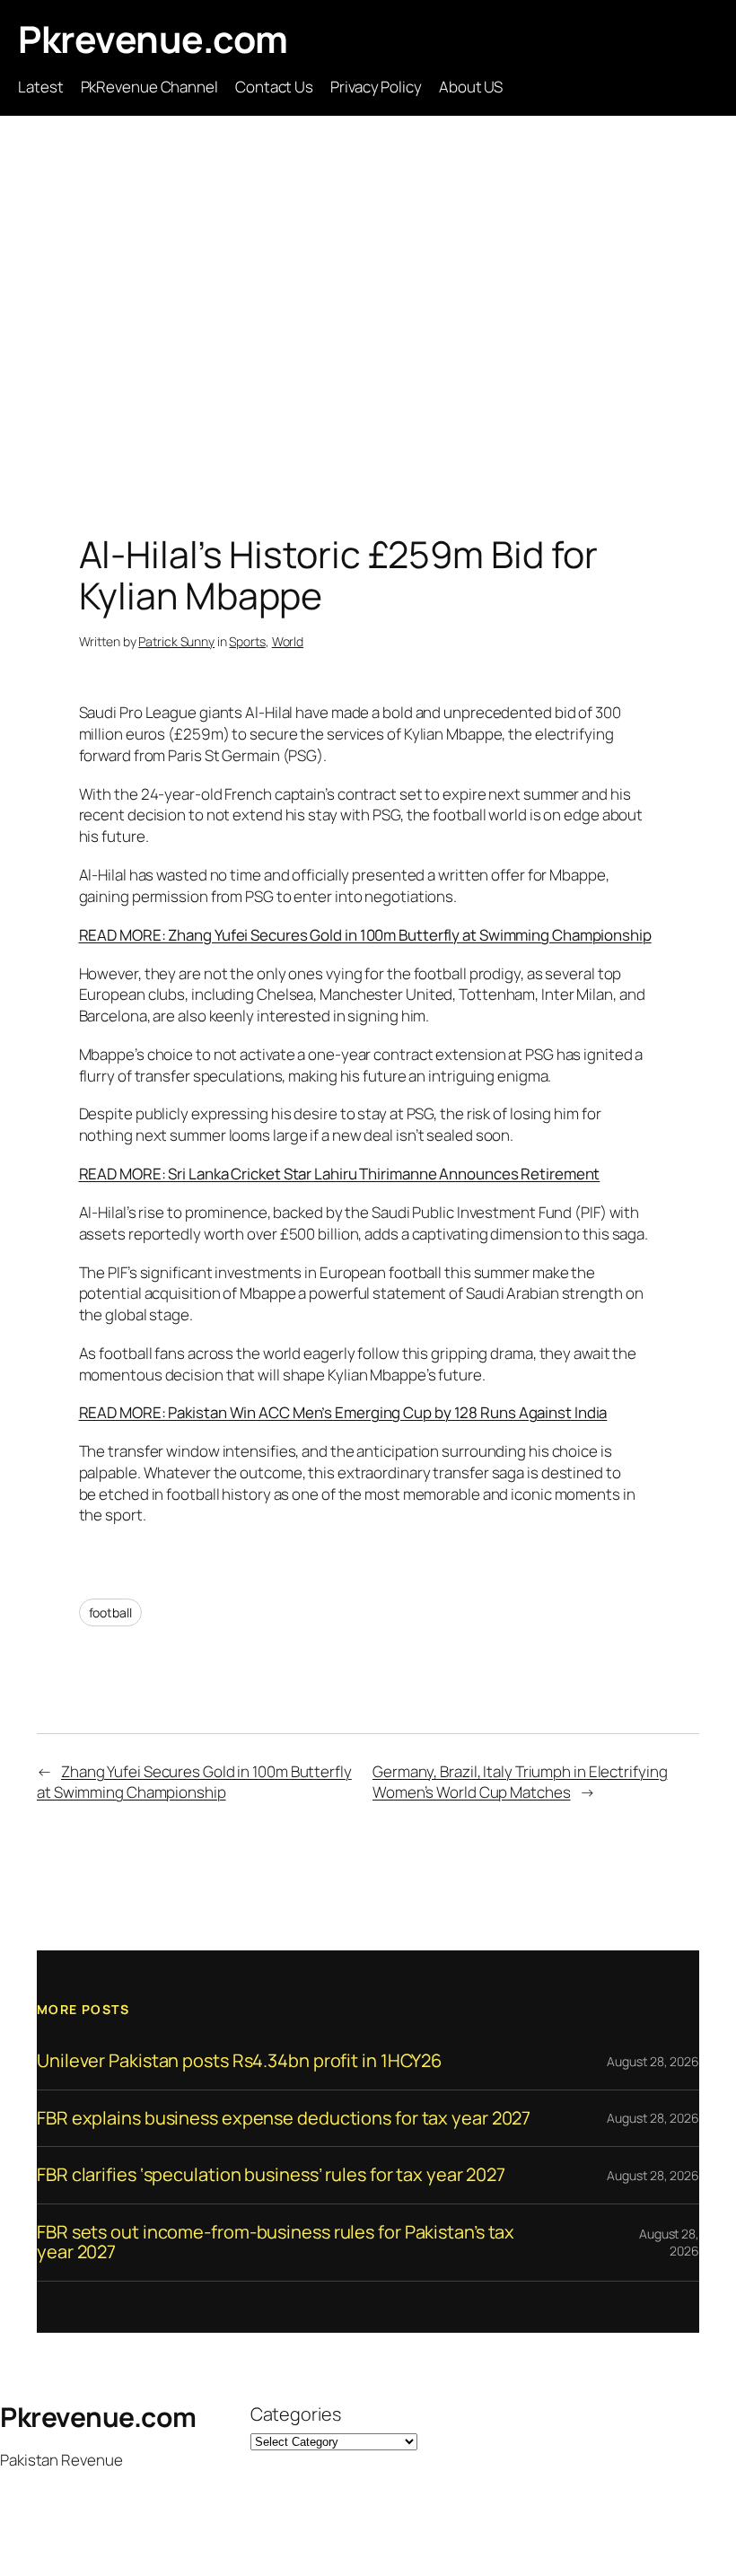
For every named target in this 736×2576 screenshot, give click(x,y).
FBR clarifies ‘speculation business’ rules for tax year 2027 (271, 2175)
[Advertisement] (368, 304)
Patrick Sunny (176, 641)
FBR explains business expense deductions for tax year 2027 (284, 2118)
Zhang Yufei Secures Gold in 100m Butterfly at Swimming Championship (194, 1782)
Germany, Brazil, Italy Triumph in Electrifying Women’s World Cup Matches (520, 1782)
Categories (296, 2414)
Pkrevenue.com (153, 39)
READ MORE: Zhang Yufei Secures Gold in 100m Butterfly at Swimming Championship (365, 935)
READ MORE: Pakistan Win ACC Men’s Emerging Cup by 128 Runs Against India (343, 1412)
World (288, 641)
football (110, 1612)
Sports (247, 641)
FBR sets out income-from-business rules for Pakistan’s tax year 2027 (276, 2243)
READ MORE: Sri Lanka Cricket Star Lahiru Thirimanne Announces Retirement (340, 1174)
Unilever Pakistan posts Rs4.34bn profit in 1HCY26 (239, 2061)
